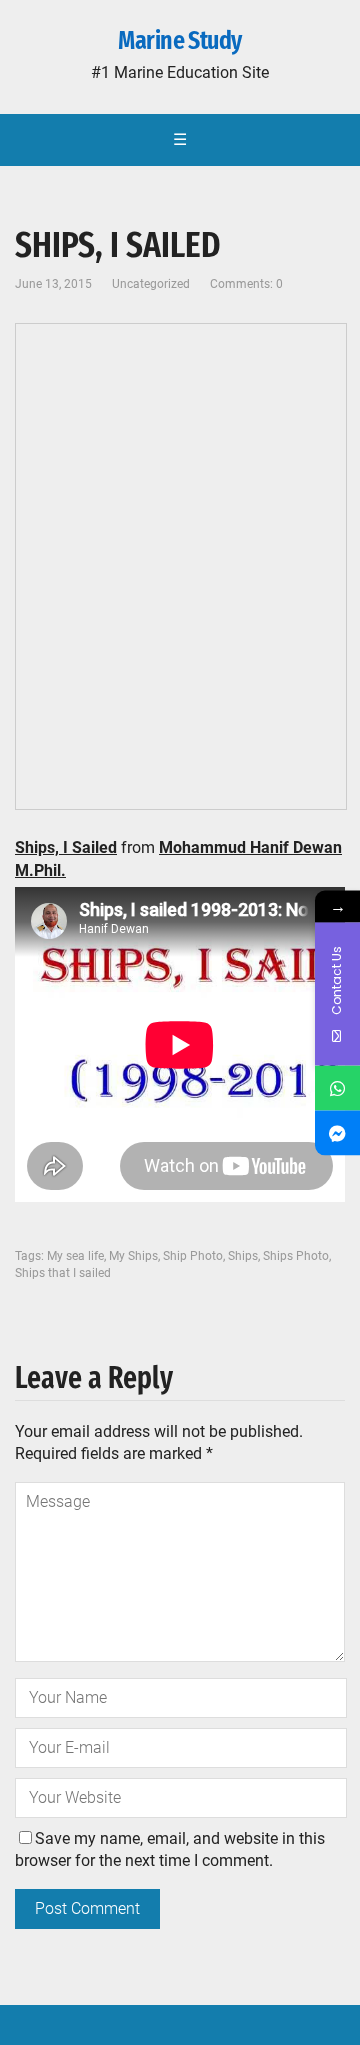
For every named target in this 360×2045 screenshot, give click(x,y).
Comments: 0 (246, 284)
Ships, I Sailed (66, 847)
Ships (243, 1256)
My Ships (133, 1256)
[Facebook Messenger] (337, 1132)
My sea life (75, 1256)
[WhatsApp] (337, 1087)
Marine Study (180, 41)
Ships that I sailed (63, 1273)
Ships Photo (296, 1256)
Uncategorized (151, 284)
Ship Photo (193, 1256)
